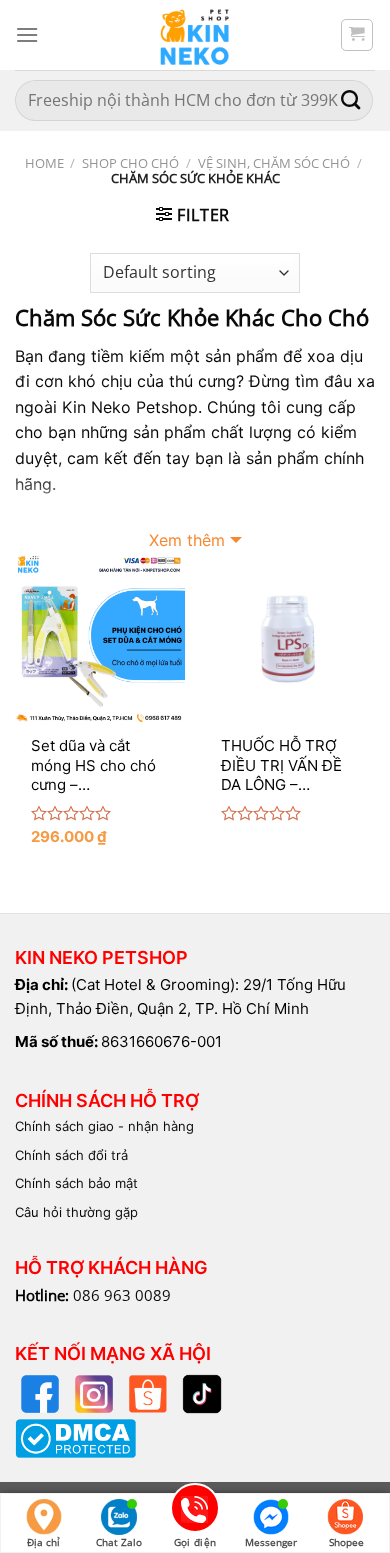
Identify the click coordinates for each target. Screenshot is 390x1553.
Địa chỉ (43, 1542)
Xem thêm (187, 540)
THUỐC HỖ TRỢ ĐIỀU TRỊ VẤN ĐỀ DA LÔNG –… (281, 765)
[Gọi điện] (195, 1511)
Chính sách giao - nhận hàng (104, 1126)
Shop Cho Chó (130, 163)
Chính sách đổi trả (71, 1155)
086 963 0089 (122, 1295)
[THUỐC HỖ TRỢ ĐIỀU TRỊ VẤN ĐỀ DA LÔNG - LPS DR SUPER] (290, 638)
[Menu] (27, 34)
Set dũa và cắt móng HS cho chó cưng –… (93, 765)
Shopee (346, 1542)
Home (44, 163)
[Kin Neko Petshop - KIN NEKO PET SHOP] (195, 35)
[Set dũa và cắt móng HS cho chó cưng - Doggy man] (100, 638)
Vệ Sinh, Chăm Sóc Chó (274, 163)
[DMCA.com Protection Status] (75, 1437)
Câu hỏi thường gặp (76, 1212)
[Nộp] (351, 100)
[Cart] (357, 35)
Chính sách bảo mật (76, 1183)
